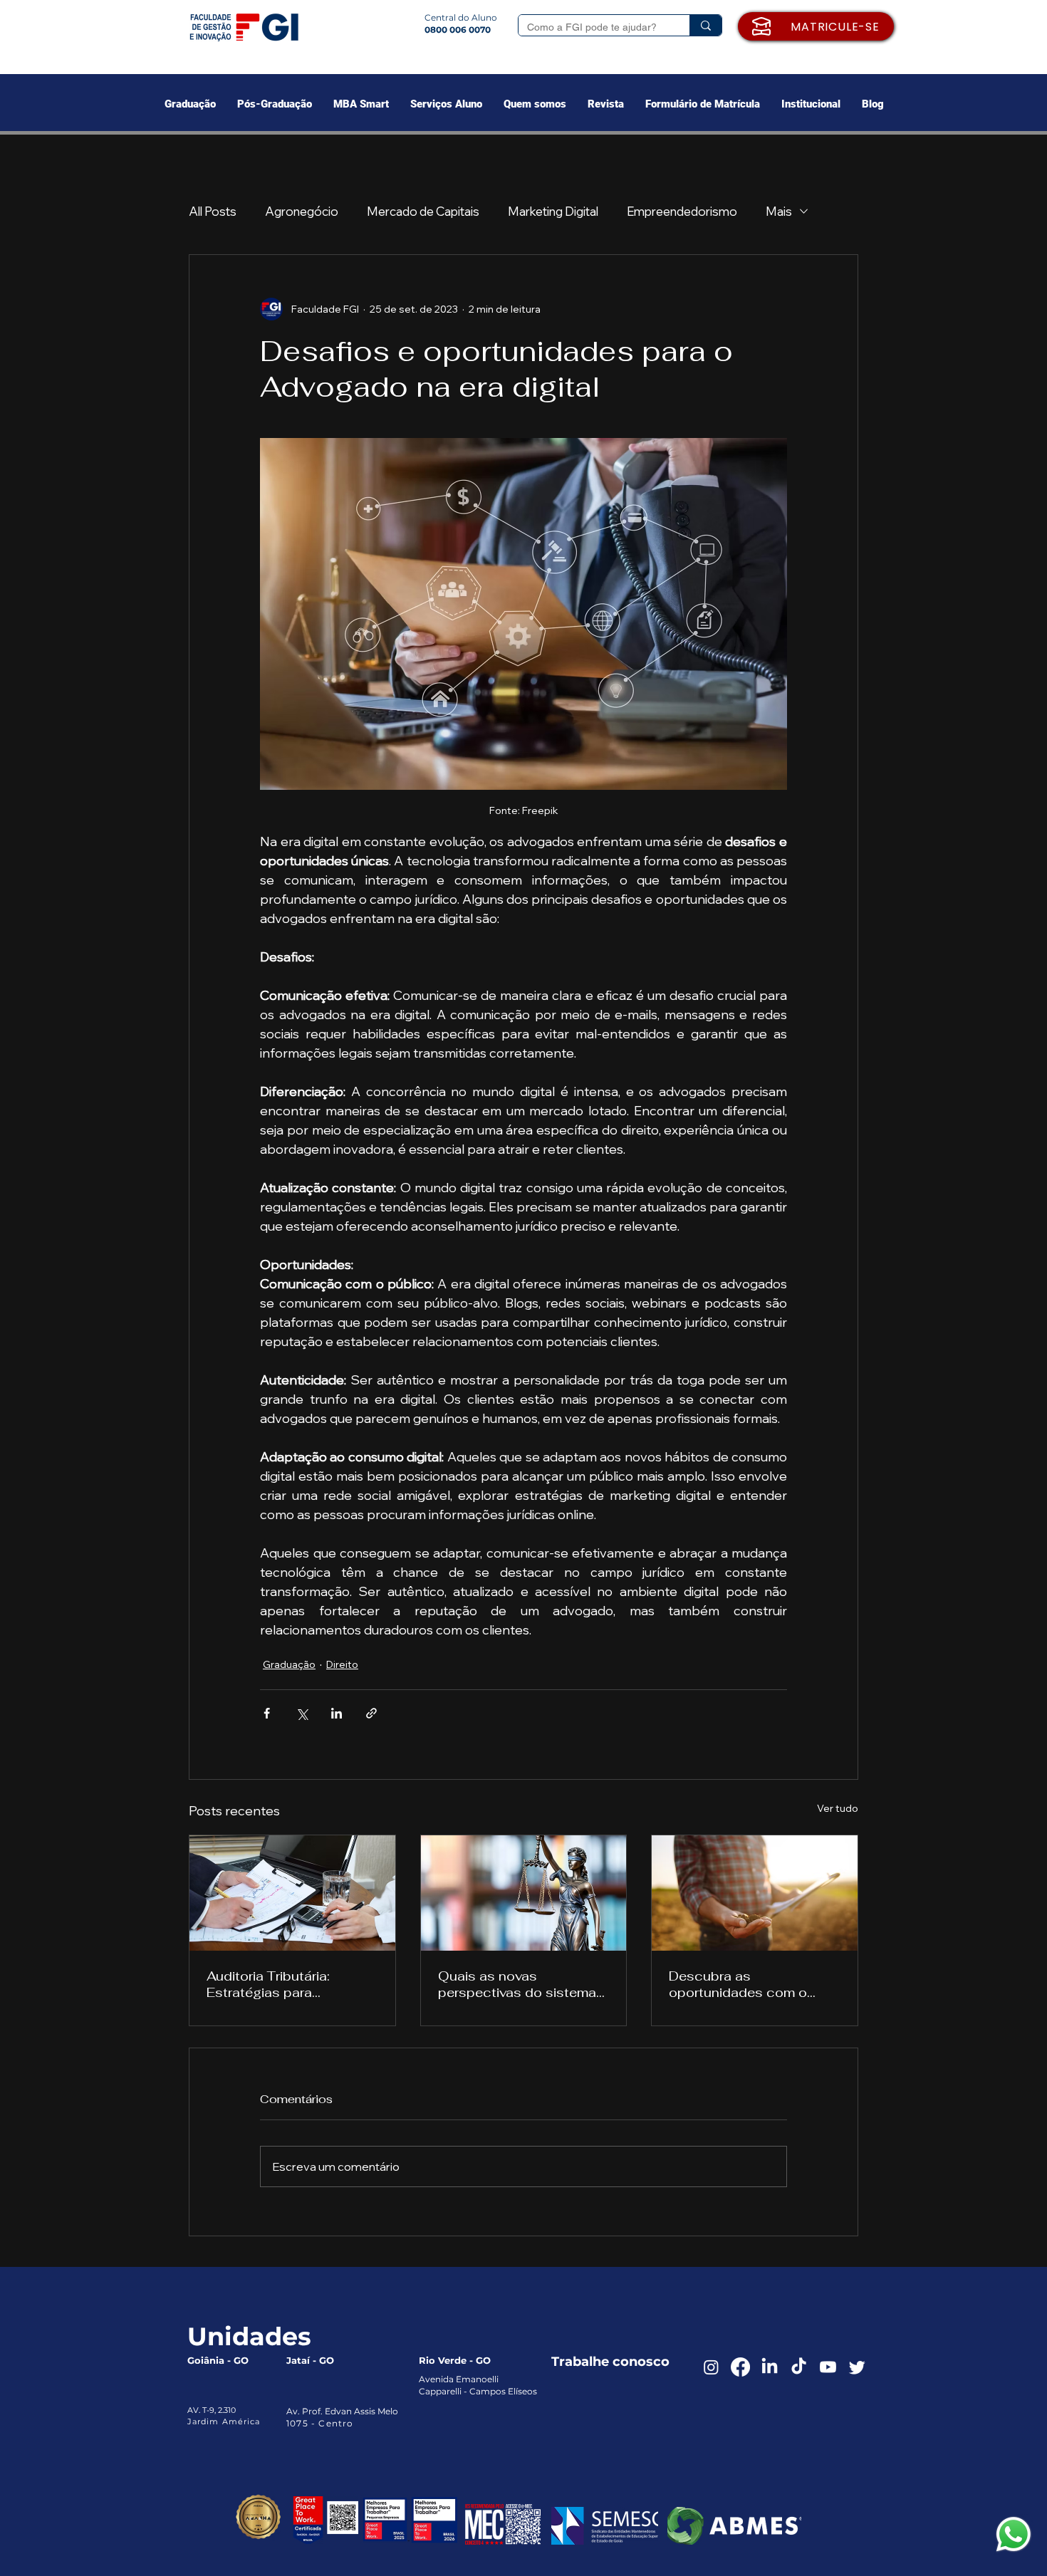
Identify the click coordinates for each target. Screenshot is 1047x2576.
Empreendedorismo (682, 211)
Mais (779, 211)
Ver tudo (838, 1808)
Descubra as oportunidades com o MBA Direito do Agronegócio (738, 1984)
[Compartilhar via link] (371, 1713)
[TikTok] (799, 2367)
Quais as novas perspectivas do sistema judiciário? (517, 1984)
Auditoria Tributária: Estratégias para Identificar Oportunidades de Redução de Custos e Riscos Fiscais (289, 1984)
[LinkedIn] (770, 2367)
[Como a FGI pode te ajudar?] (705, 25)
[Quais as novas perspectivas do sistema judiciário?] (524, 1893)
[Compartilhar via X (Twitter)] (302, 1713)
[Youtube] (828, 2367)
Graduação (289, 1664)
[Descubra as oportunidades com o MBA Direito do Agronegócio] (755, 1893)
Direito (342, 1664)
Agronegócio (302, 211)
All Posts (213, 211)
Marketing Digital (553, 211)
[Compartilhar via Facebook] (267, 1713)
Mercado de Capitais (423, 211)
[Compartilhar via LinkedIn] (337, 1713)
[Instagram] (711, 2367)
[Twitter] (857, 2367)
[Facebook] (740, 2367)
